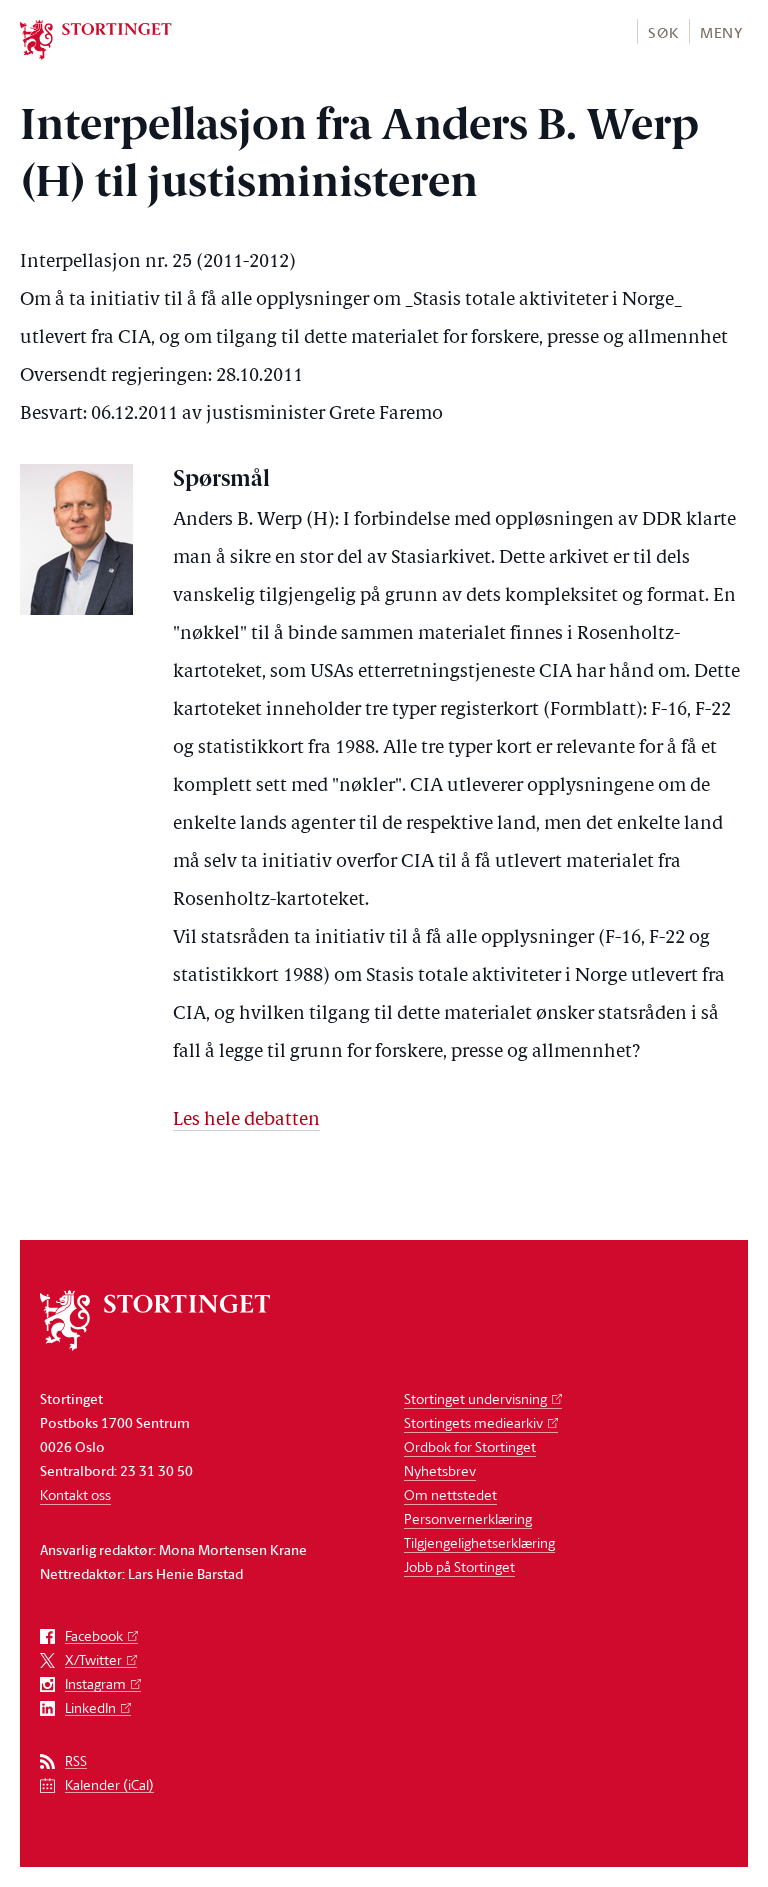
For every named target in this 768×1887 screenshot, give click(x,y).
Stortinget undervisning (475, 1398)
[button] (662, 31)
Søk (663, 32)
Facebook (94, 1636)
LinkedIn (90, 1708)
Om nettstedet (450, 1494)
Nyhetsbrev (440, 1470)
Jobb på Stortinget (459, 1566)
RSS (76, 1761)
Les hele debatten (246, 1120)
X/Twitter (93, 1660)
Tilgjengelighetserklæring (479, 1542)
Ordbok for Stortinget (470, 1446)
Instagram (95, 1684)
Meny (721, 32)
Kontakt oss (75, 1494)
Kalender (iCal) (109, 1785)
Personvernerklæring (468, 1518)
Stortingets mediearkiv (473, 1422)
